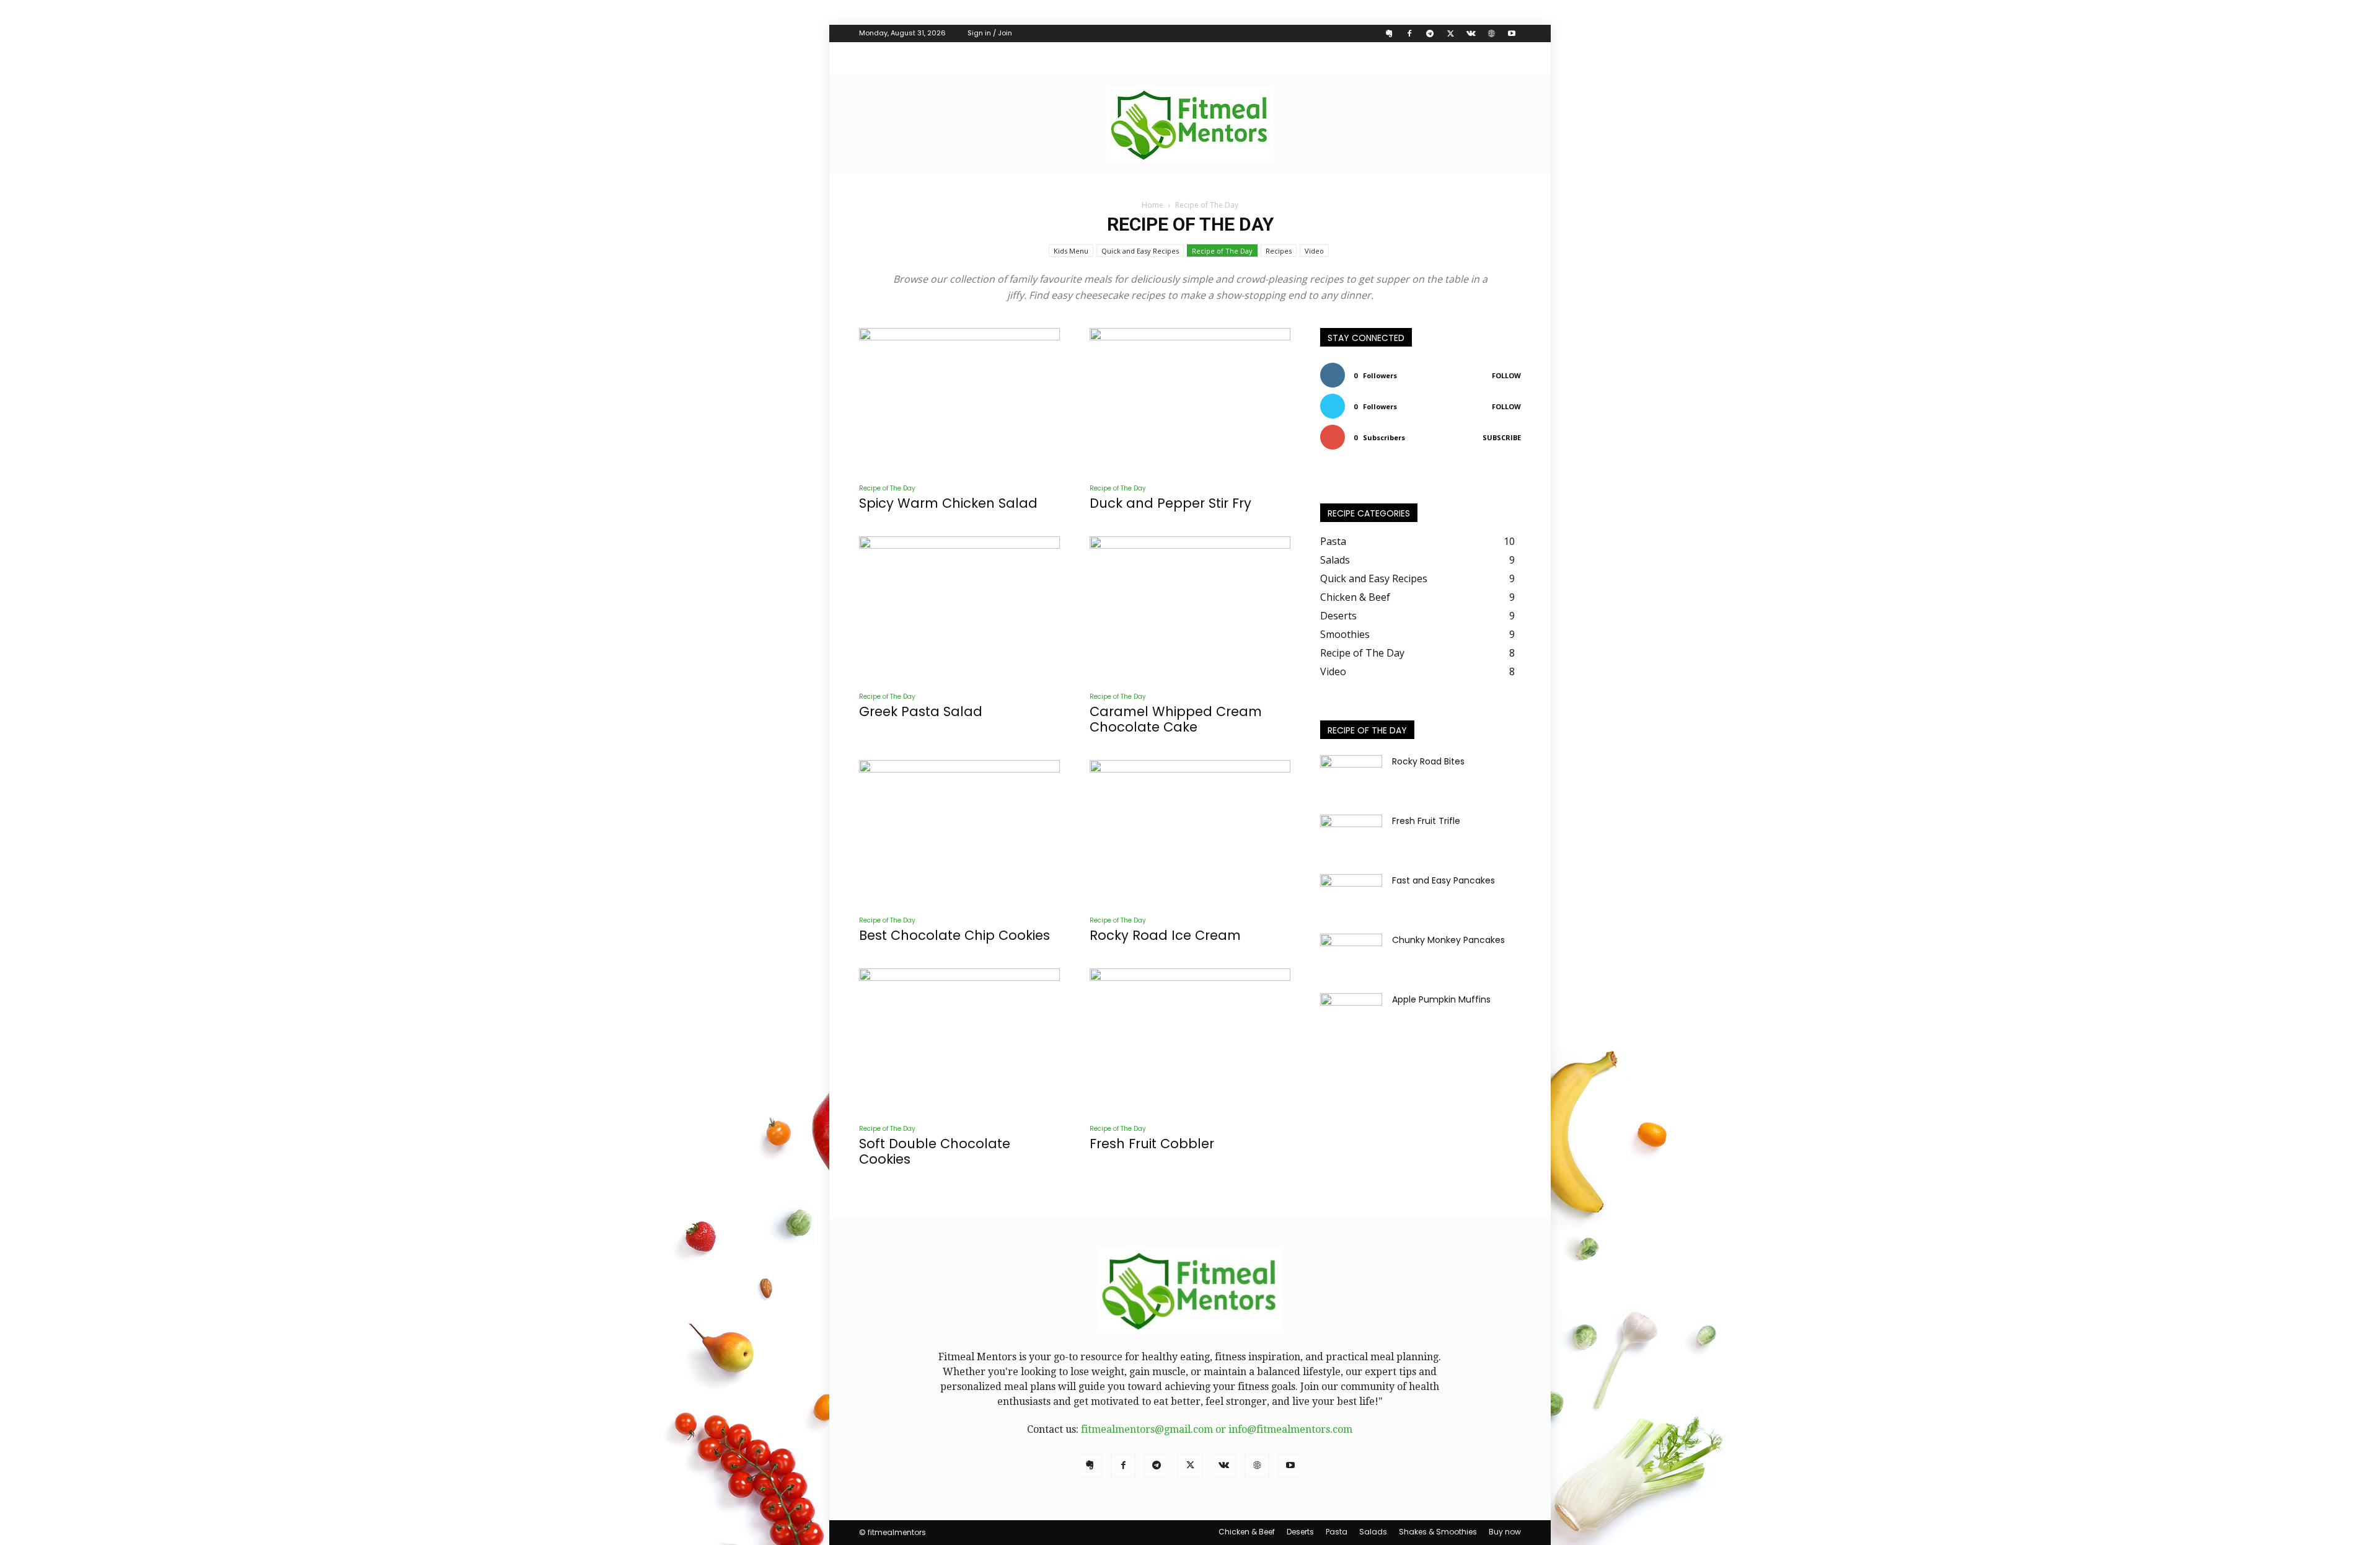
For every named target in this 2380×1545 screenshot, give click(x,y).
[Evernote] (1389, 33)
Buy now (1505, 1532)
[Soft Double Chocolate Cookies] (959, 1041)
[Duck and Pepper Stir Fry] (1190, 401)
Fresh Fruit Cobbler (1152, 1144)
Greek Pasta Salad (921, 711)
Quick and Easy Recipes (1140, 251)
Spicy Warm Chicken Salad (948, 503)
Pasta (1337, 1532)
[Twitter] (1450, 33)
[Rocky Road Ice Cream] (1190, 833)
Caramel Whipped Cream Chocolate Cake (1176, 719)
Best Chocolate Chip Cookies (954, 935)
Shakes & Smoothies (1438, 1532)
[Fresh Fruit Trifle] (1351, 836)
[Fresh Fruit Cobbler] (1190, 1041)
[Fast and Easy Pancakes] (1351, 896)
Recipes (1279, 251)
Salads (1373, 1532)
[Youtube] (1512, 33)
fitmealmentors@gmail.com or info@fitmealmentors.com (1217, 1429)
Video (1314, 251)
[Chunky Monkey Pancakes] (1351, 955)
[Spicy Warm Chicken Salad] (959, 401)
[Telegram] (1430, 33)
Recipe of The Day (1222, 251)
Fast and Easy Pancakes (1443, 880)
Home (1153, 205)
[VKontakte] (1471, 33)
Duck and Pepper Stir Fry (1170, 503)
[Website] (1491, 33)
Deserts (1300, 1532)
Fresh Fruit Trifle (1426, 821)
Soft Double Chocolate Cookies (935, 1151)
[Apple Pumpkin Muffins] (1351, 1015)
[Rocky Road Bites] (1351, 777)
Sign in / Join (990, 33)
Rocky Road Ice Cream (1165, 935)
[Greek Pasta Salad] (959, 609)
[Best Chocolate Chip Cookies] (959, 833)
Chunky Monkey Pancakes (1448, 940)
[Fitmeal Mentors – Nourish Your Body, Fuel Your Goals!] (1190, 125)
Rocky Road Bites (1428, 761)
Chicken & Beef (1247, 1532)
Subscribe (1502, 437)
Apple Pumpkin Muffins (1441, 999)
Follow (1506, 375)
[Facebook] (1409, 33)
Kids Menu (1071, 251)
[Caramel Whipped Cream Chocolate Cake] (1190, 609)
